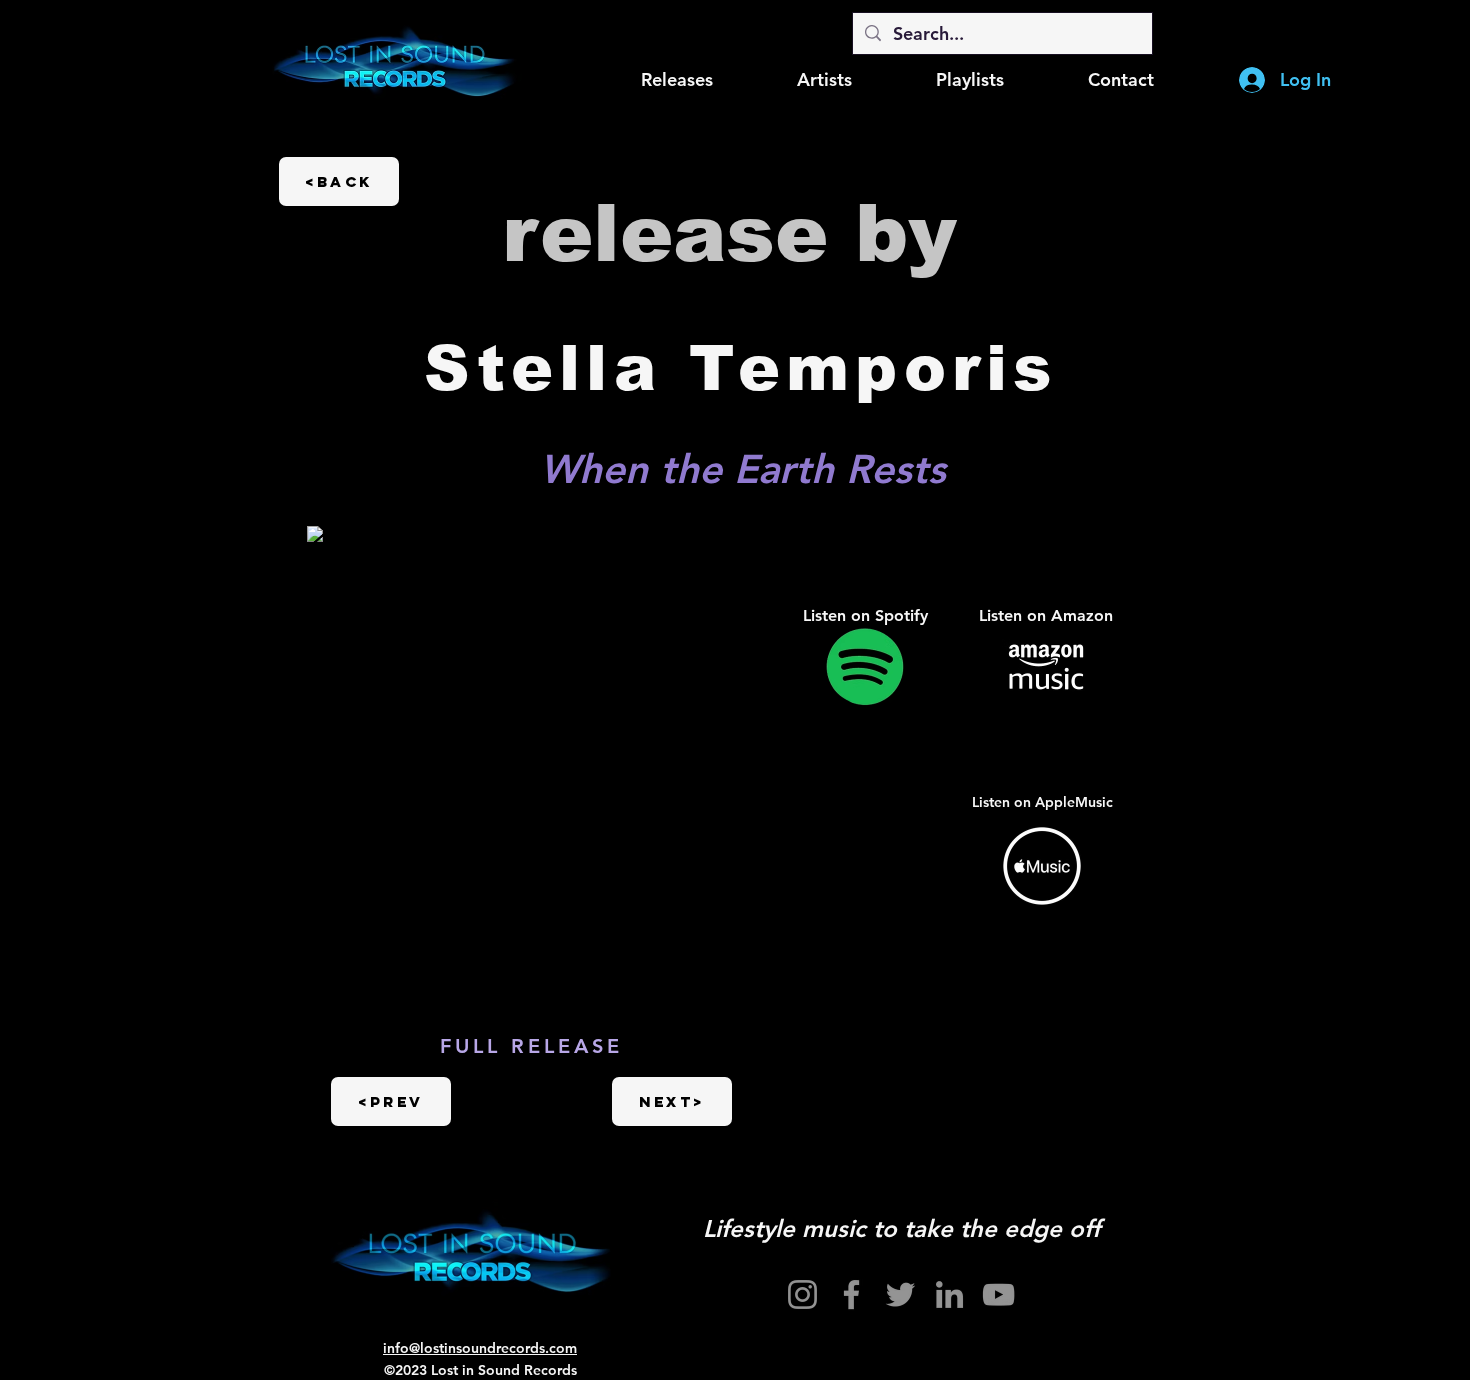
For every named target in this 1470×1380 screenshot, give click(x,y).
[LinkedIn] (949, 1294)
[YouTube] (998, 1294)
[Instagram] (802, 1294)
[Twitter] (900, 1294)
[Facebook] (851, 1294)
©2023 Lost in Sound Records (480, 1370)
